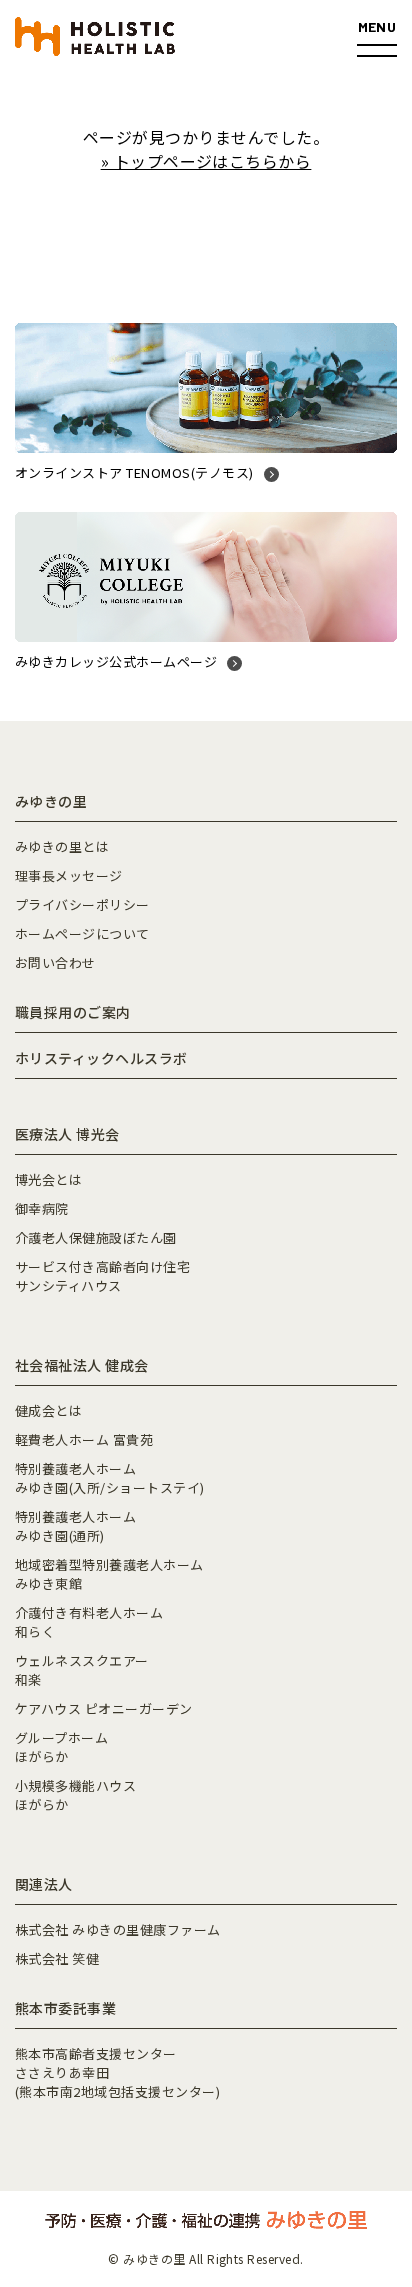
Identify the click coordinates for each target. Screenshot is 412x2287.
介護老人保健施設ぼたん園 (96, 1237)
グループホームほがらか (61, 1747)
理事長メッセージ (69, 875)
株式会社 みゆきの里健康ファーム (118, 1929)
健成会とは (48, 1410)
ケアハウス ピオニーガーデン (104, 1708)
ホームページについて (82, 933)
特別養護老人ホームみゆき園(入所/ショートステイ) (110, 1478)
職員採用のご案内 (73, 1012)
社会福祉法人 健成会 (82, 1365)
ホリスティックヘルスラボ (101, 1058)
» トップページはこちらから (206, 161)
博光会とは (48, 1179)
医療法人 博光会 (67, 1134)
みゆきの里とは (62, 846)
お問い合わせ (55, 962)
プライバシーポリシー (82, 904)
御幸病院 (42, 1208)
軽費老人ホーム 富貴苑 (84, 1439)
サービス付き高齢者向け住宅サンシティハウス (102, 1276)
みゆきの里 (51, 801)
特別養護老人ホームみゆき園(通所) (75, 1526)
